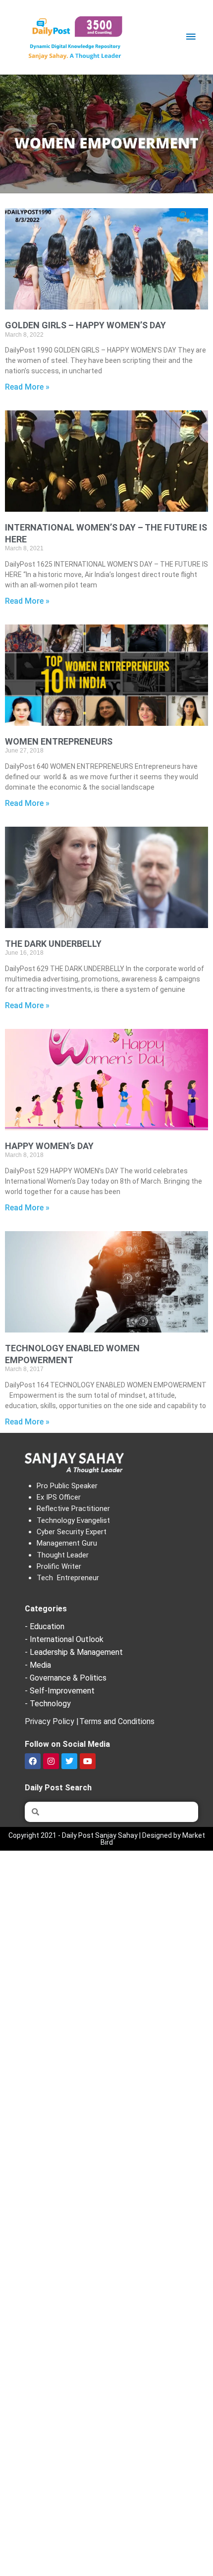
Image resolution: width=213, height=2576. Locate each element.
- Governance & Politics (66, 1678)
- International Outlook (64, 1639)
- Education (45, 1626)
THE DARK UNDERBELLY (53, 944)
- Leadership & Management (74, 1652)
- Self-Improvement (60, 1691)
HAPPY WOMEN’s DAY (49, 1146)
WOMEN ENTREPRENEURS (59, 741)
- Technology (48, 1704)
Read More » (27, 387)
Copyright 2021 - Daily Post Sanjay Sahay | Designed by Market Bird (107, 1839)
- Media (38, 1665)
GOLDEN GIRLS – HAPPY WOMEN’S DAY (85, 325)
